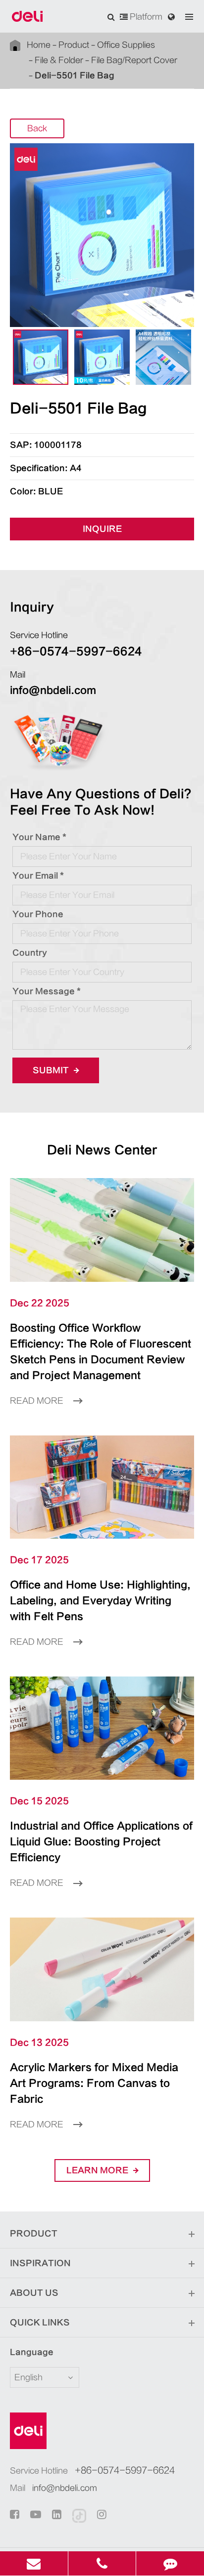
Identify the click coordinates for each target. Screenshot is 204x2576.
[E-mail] (34, 2563)
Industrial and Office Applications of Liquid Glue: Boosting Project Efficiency (101, 1842)
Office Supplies (126, 45)
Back (37, 128)
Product (74, 45)
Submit (52, 1070)
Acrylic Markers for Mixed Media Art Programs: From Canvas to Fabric (94, 2083)
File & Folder (59, 60)
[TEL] (102, 2563)
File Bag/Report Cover (134, 60)
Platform (145, 17)
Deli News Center (102, 1150)
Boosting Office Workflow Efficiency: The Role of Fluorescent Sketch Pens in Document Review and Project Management (101, 1352)
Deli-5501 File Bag (75, 76)
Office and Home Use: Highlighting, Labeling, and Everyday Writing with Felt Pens (100, 1601)
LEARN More (98, 2170)
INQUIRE (102, 529)
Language (32, 2352)
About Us (34, 2293)
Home (39, 45)
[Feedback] (170, 2563)
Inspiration (40, 2263)
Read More (38, 1401)
